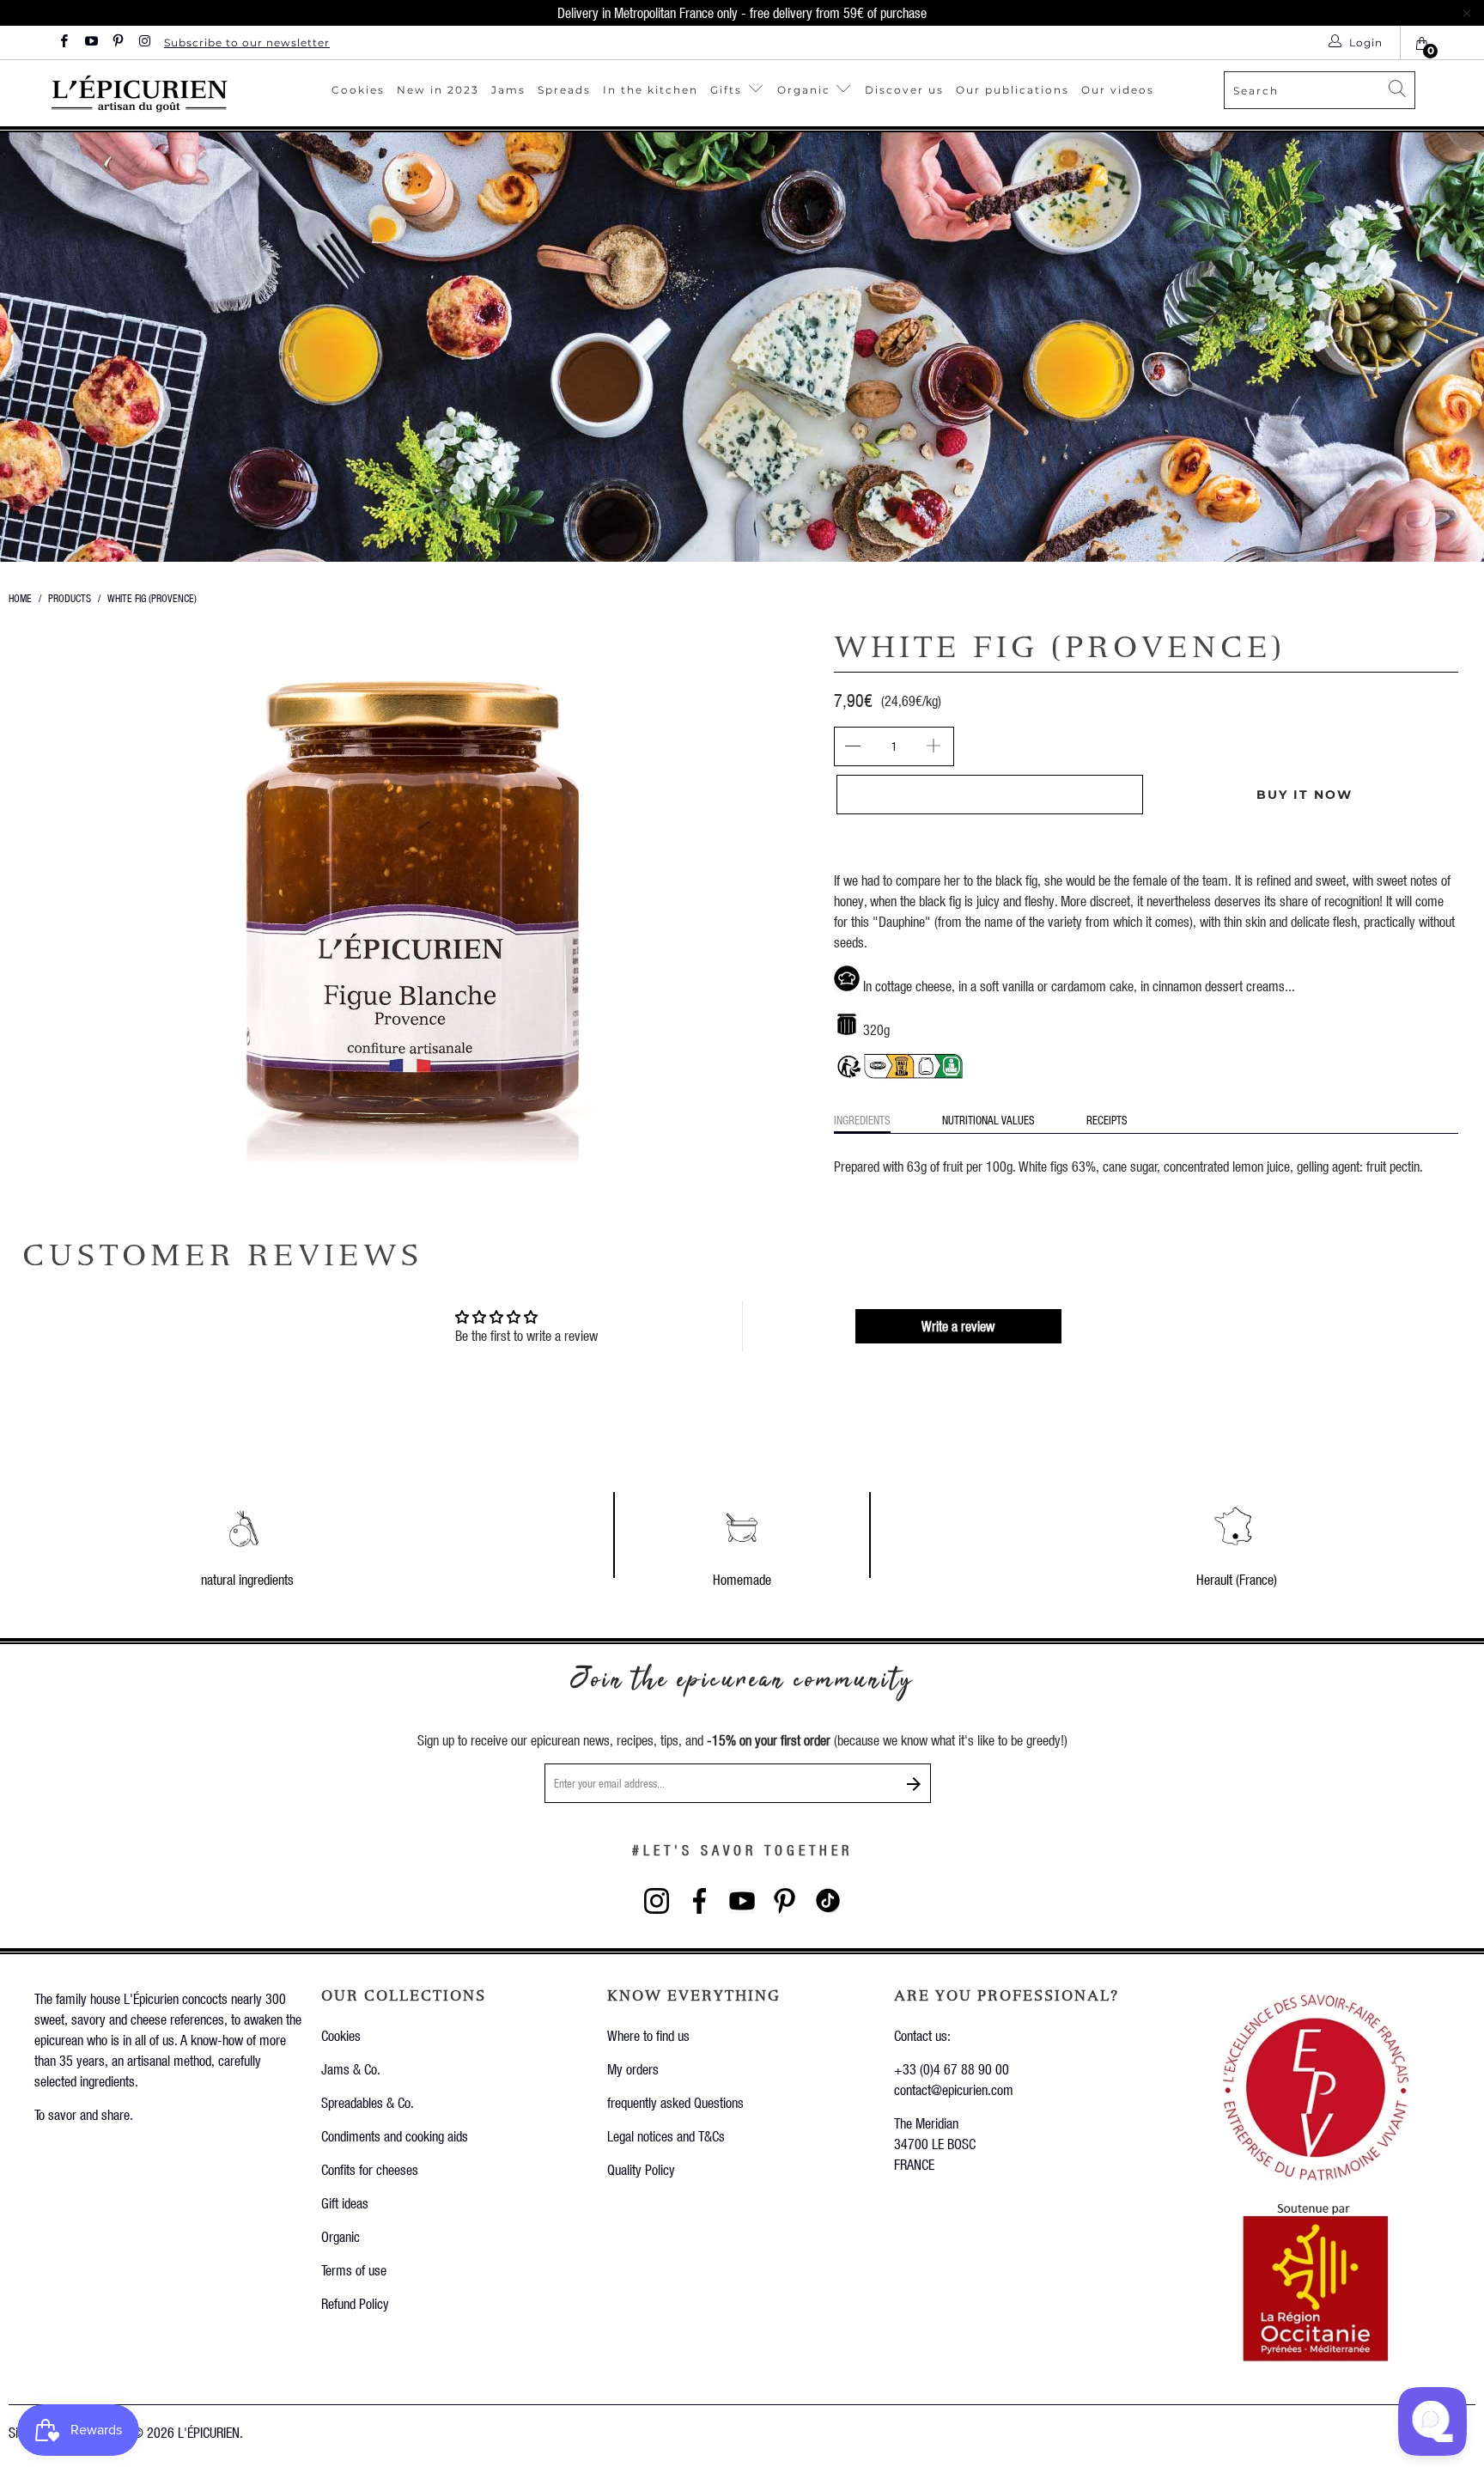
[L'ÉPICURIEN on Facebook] (63, 43)
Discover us (904, 90)
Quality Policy (641, 2169)
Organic (806, 90)
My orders (633, 2069)
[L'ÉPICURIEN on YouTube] (90, 43)
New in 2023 (438, 90)
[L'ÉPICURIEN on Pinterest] (117, 43)
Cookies (358, 90)
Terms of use (354, 2270)
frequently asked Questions (675, 2102)
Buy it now (1305, 795)
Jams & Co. (351, 2069)
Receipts (1107, 1120)
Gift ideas (345, 2203)
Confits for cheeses (370, 2169)
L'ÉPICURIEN (209, 2432)
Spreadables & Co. (368, 2102)
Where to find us (648, 2035)
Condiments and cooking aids (395, 2136)
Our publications (1013, 90)
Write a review (958, 1326)
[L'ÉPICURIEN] (159, 93)
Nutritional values (988, 1120)
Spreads (564, 90)
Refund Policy (355, 2303)
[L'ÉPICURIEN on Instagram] (144, 43)
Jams (508, 90)
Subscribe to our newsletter (247, 43)
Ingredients (862, 1120)
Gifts (728, 90)
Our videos (1118, 90)
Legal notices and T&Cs (666, 2136)
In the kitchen (651, 90)
